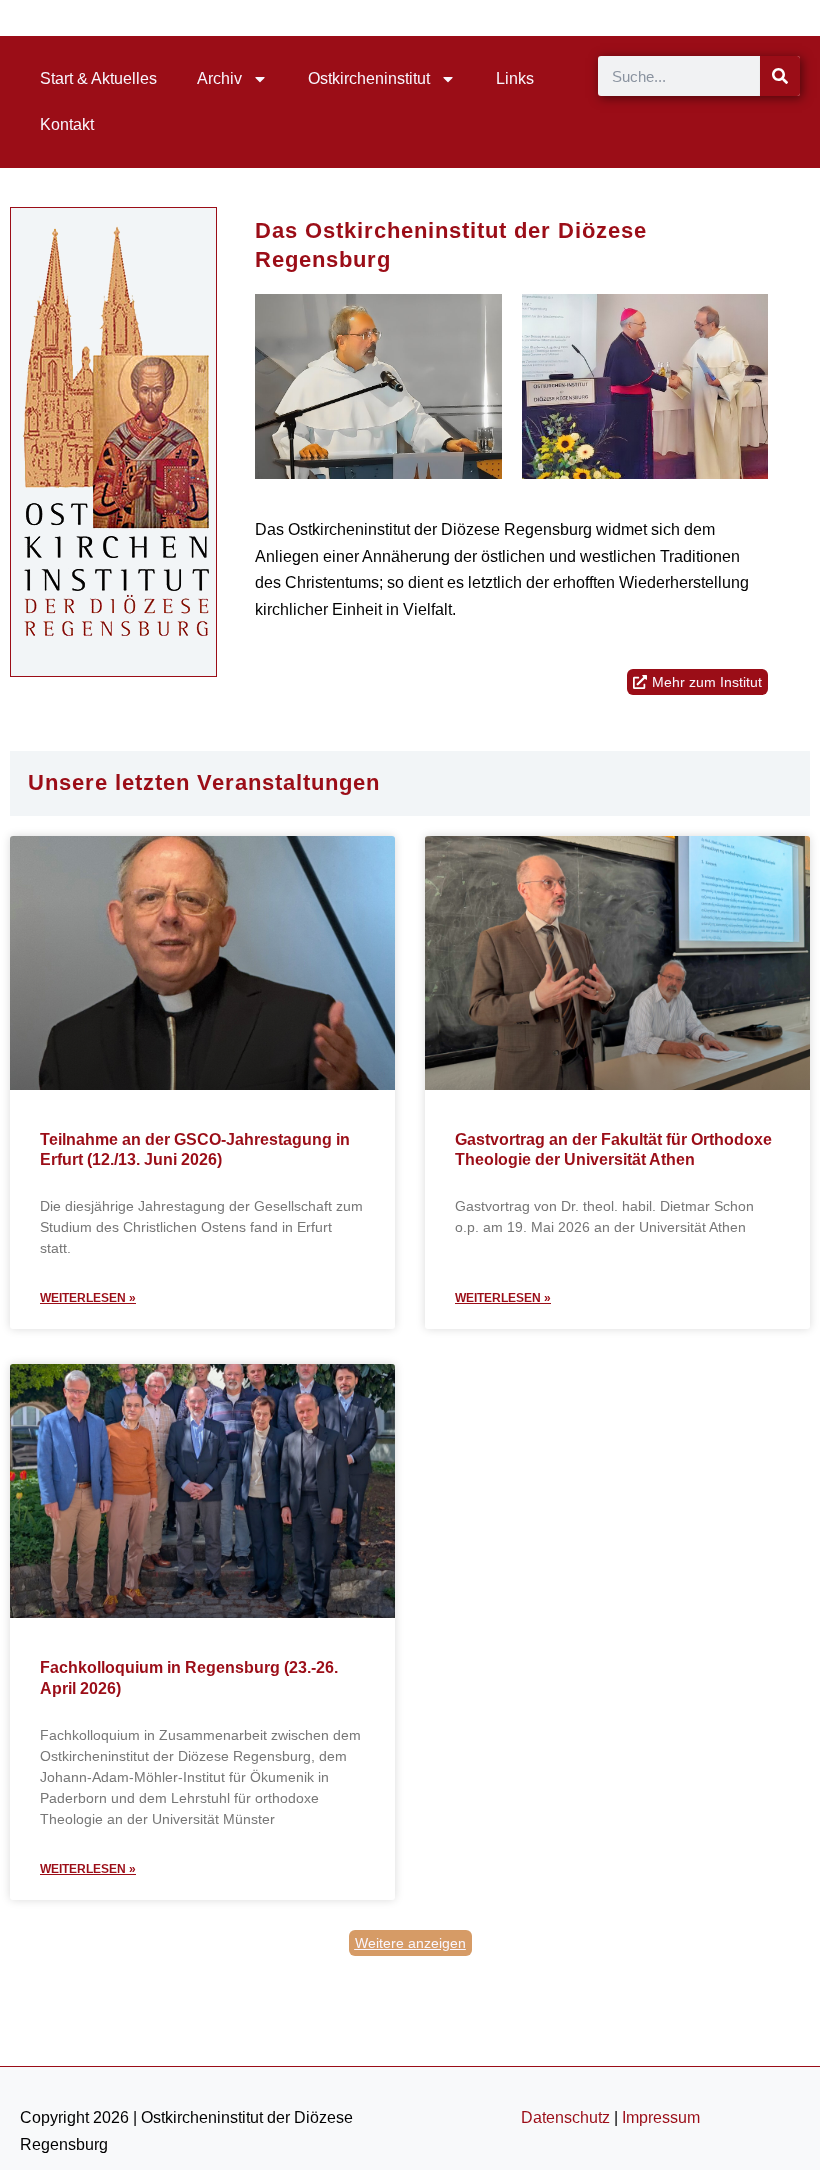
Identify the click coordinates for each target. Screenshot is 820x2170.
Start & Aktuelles (98, 78)
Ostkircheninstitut (369, 78)
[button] (410, 1943)
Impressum (661, 2117)
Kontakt (67, 124)
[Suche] (780, 76)
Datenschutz (565, 2117)
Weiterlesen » (88, 1298)
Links (515, 78)
